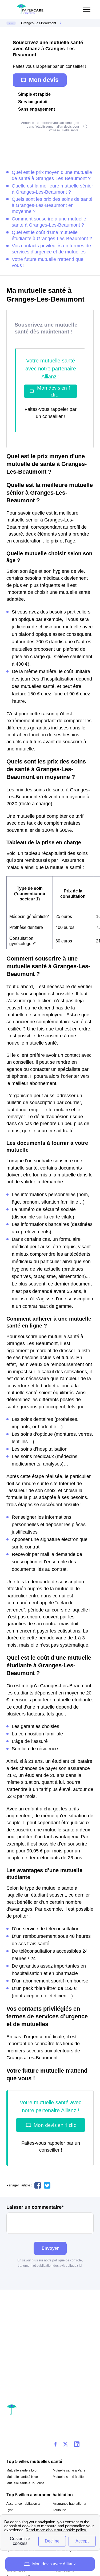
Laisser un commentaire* (35, 2207)
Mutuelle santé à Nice (22, 2477)
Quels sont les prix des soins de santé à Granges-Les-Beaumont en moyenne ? (52, 205)
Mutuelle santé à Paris (69, 2470)
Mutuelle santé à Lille (68, 2477)
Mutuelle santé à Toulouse (25, 2483)
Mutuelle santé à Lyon (22, 2470)
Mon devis (44, 80)
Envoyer (50, 2248)
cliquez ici (75, 2266)
